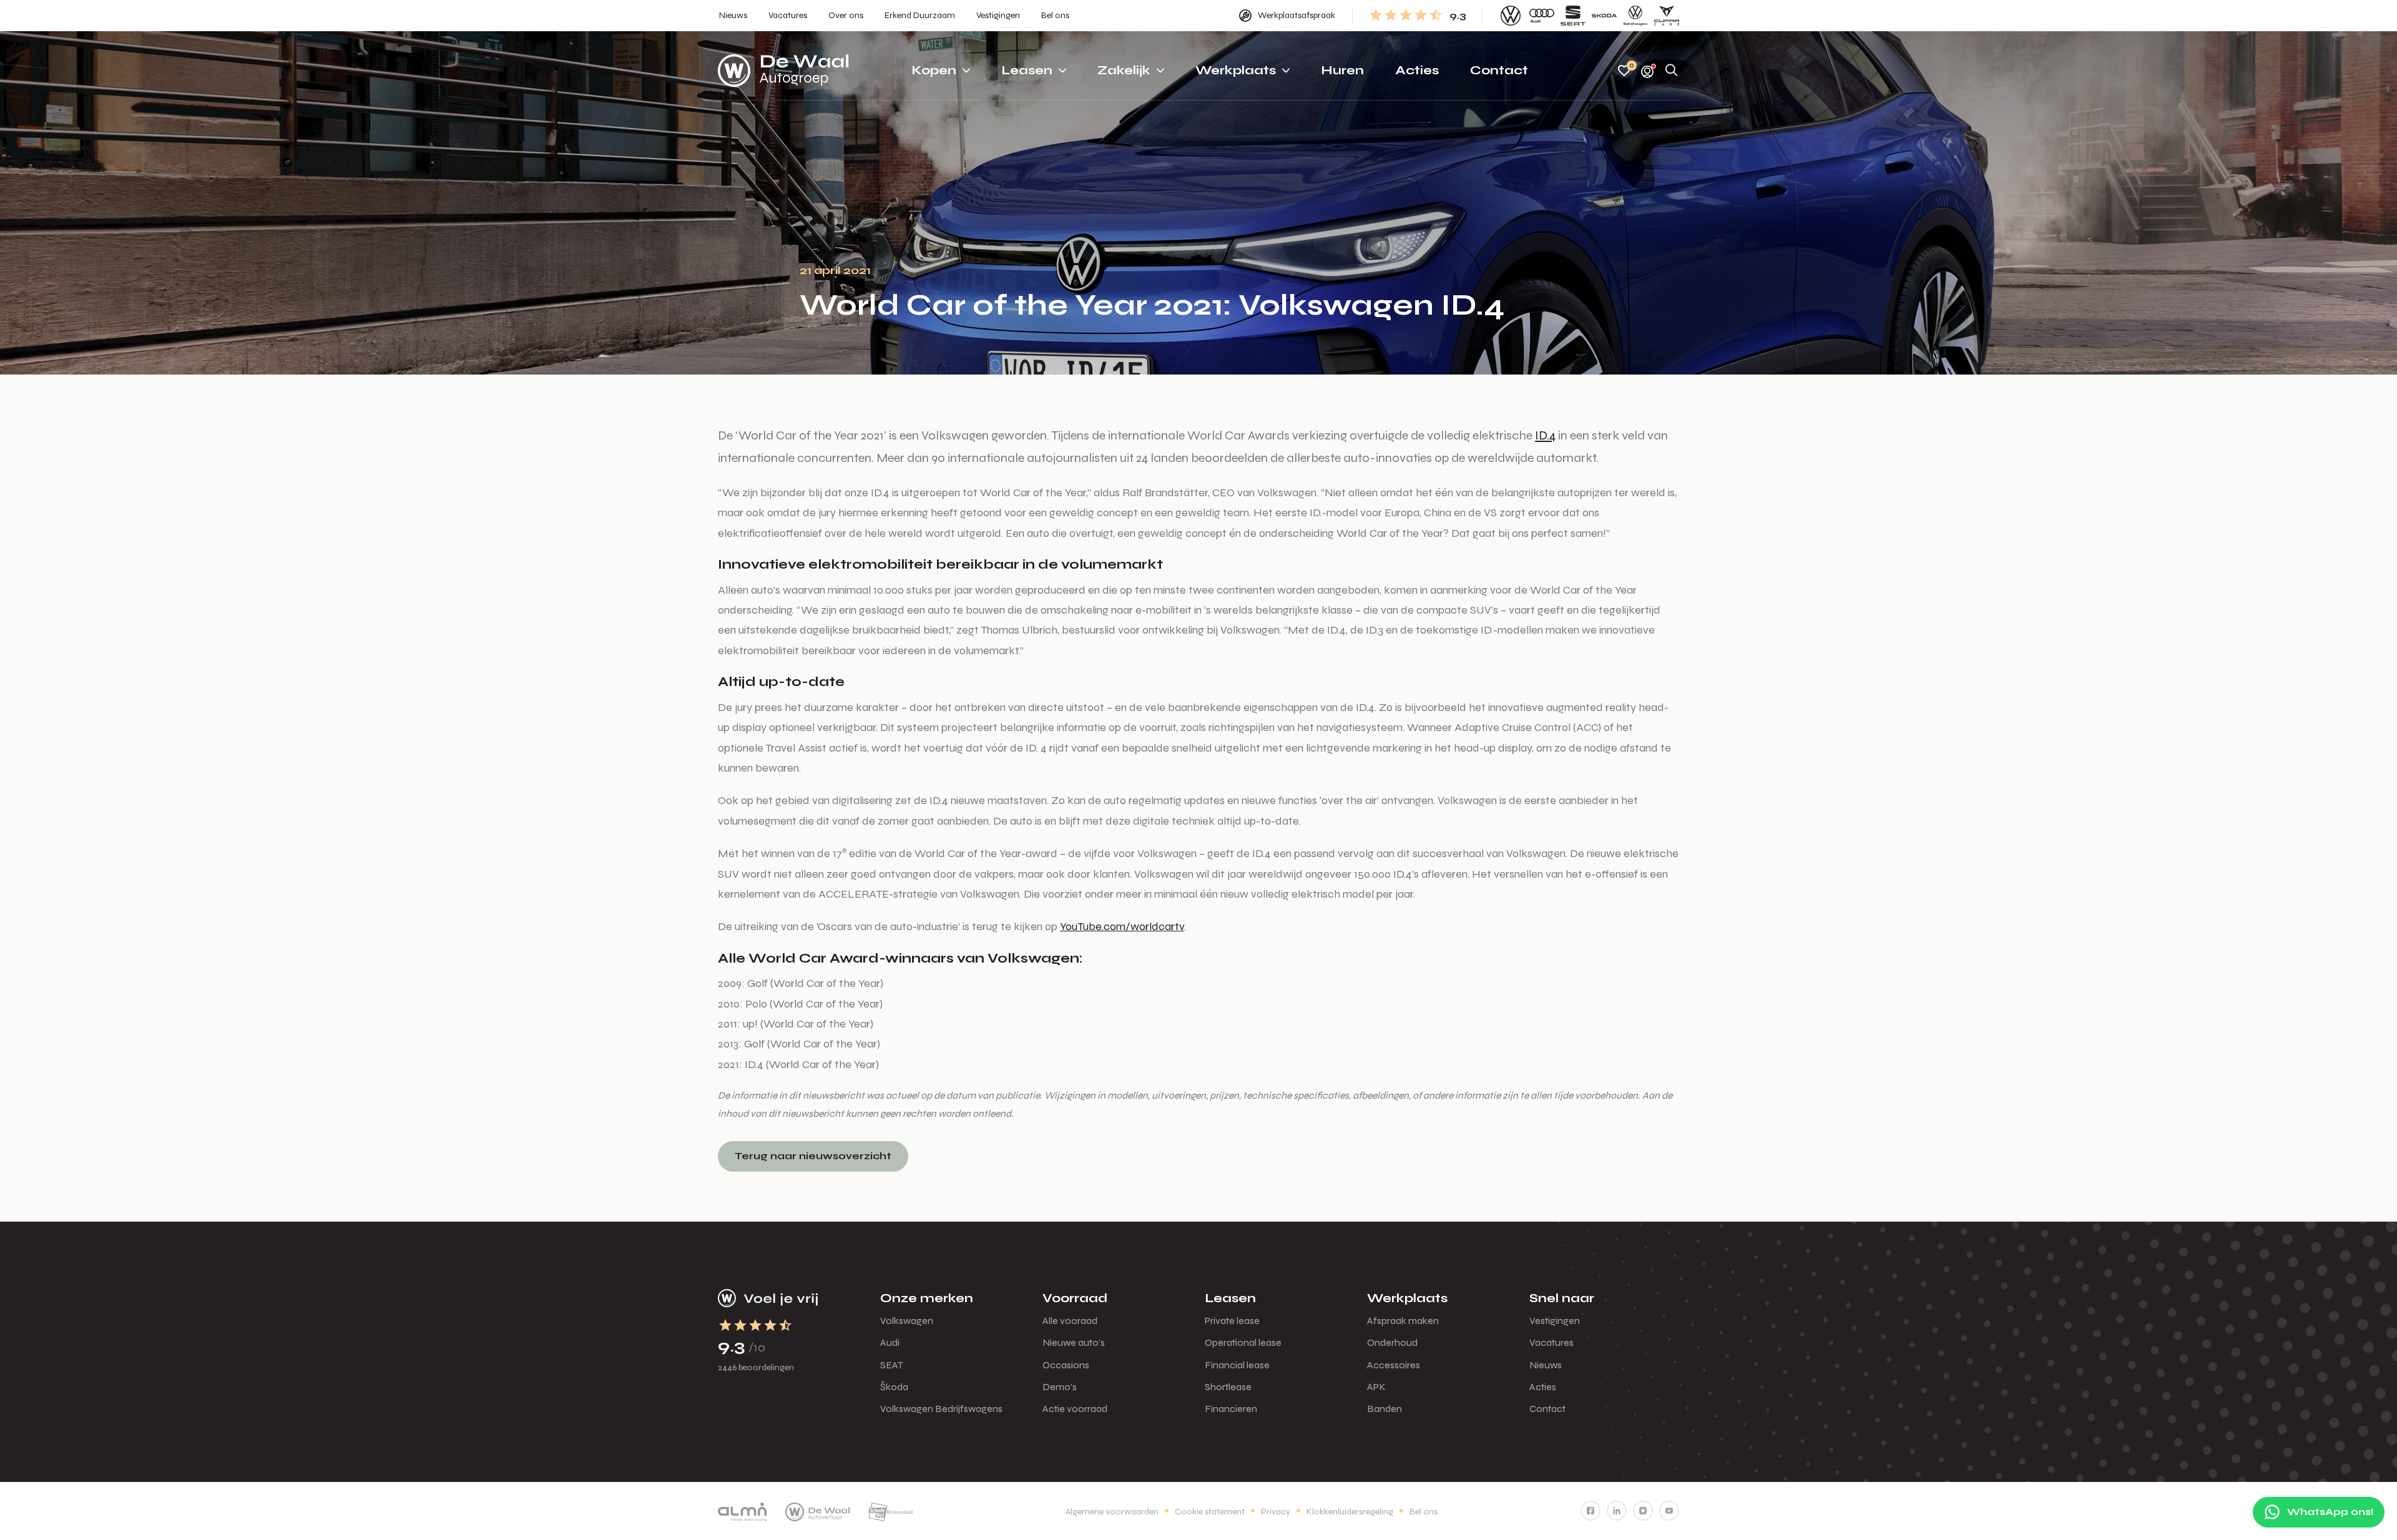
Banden (1385, 1409)
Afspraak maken (1403, 1321)
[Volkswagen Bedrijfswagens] (1635, 16)
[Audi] (1542, 16)
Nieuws (1546, 1365)
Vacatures (1551, 1342)
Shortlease (1228, 1387)
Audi (890, 1342)
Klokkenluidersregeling (1350, 1512)
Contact (1547, 1409)
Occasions (1066, 1365)
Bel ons (1424, 1512)
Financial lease (1237, 1365)
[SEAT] (1573, 16)
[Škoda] (1604, 16)
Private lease (1232, 1321)
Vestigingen (1555, 1321)
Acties (1543, 1387)
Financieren (1231, 1409)
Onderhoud (1392, 1342)
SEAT (892, 1365)
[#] (1591, 1511)
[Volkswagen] (1511, 16)
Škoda (894, 1387)
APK (1376, 1387)
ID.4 (1545, 435)
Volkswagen (907, 1321)
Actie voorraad (1075, 1409)
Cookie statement (1210, 1512)
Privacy (1276, 1512)
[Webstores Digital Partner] (783, 71)
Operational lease (1243, 1342)
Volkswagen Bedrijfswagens (941, 1409)
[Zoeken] (1672, 71)
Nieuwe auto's (1074, 1342)
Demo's (1060, 1387)
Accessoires (1394, 1365)
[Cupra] (1667, 16)
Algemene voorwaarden (1112, 1512)
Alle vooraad (1070, 1321)
